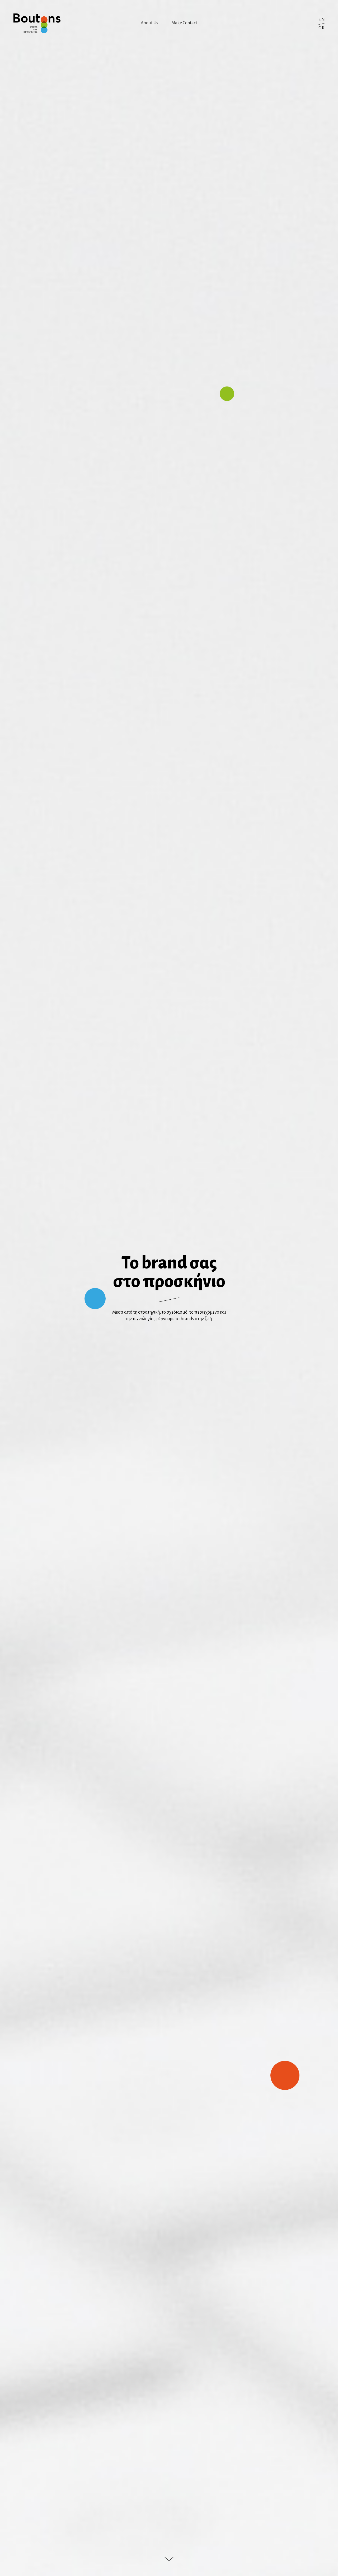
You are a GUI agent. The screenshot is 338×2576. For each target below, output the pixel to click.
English (322, 19)
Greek (322, 28)
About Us (149, 23)
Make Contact (184, 23)
